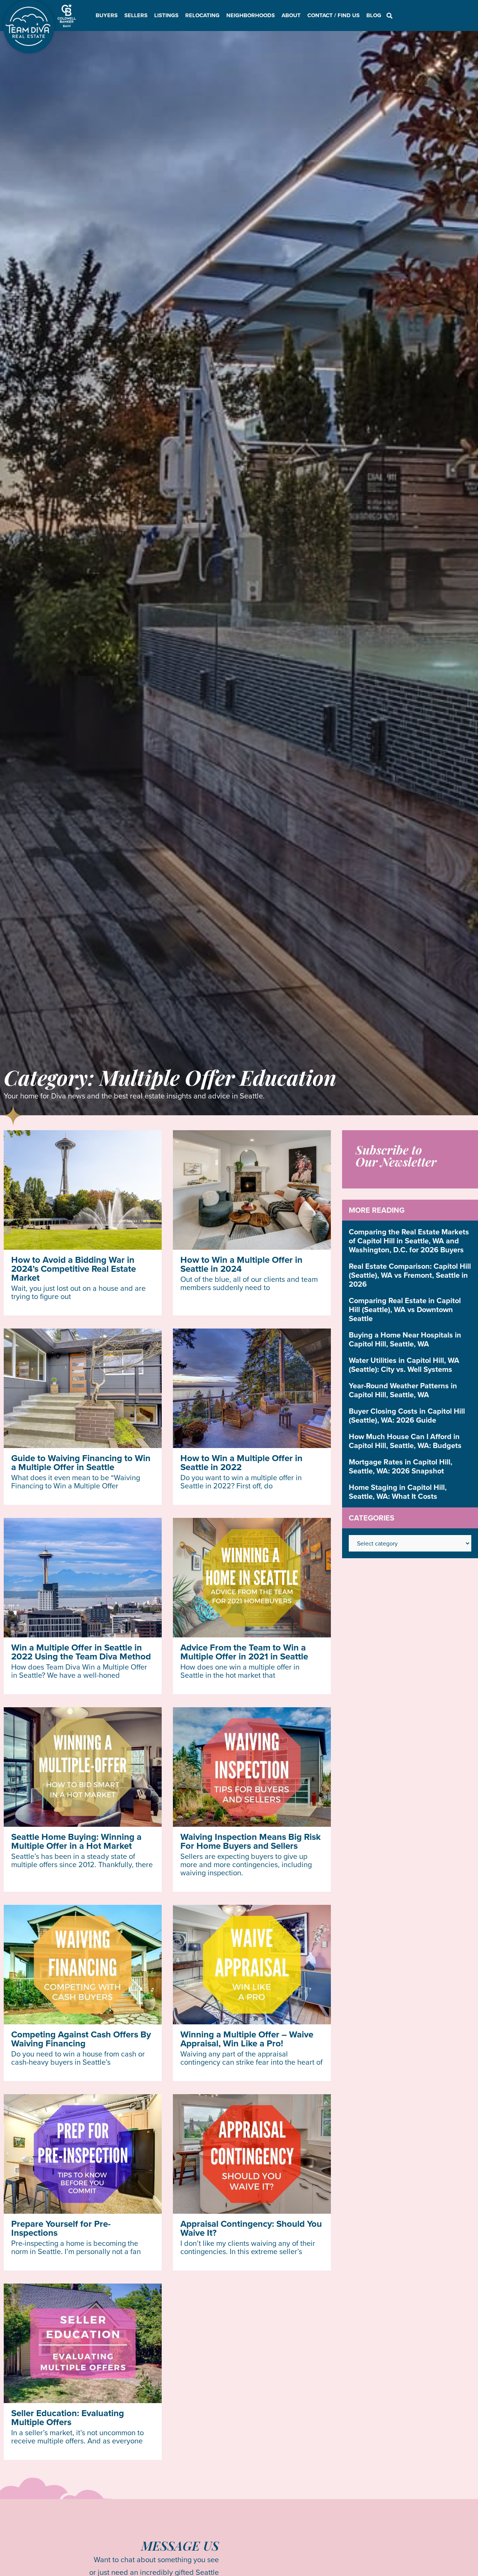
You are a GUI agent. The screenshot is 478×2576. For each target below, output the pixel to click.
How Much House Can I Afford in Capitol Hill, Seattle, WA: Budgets (405, 1441)
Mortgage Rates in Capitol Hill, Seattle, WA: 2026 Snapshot (401, 1466)
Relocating (202, 15)
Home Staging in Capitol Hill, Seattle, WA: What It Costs (398, 1492)
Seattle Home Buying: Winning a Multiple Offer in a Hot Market (76, 1841)
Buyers (107, 15)
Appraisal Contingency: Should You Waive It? (251, 2228)
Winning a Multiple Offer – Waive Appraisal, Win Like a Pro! (247, 2039)
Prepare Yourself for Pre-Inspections (61, 2228)
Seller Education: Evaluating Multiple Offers (68, 2417)
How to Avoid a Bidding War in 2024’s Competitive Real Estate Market (74, 1269)
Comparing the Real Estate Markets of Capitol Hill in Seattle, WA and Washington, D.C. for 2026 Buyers (409, 1241)
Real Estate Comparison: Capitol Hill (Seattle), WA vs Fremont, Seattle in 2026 (410, 1275)
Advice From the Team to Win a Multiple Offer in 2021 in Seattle (244, 1652)
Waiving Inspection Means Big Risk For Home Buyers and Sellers (251, 1841)
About (291, 15)
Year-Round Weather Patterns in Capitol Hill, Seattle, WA (403, 1390)
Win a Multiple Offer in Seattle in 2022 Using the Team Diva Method (81, 1652)
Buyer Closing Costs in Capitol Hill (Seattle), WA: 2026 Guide (407, 1415)
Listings (166, 15)
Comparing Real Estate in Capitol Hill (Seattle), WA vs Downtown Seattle (405, 1309)
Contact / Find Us (333, 15)
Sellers (136, 15)
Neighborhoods (251, 15)
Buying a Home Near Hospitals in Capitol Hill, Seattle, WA (405, 1339)
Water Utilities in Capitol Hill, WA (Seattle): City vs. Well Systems (404, 1365)
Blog (374, 15)
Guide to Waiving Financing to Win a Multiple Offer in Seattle (81, 1462)
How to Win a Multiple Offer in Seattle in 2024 (241, 1264)
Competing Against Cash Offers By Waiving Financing (81, 2039)
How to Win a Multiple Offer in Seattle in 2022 (241, 1462)
